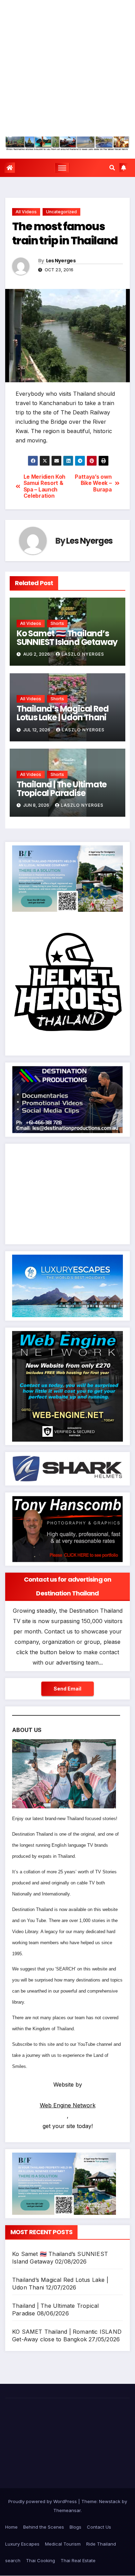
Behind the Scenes (44, 2527)
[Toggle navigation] (62, 168)
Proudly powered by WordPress (43, 2501)
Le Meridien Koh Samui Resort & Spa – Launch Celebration (44, 486)
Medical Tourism (63, 2544)
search (13, 2560)
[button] (112, 168)
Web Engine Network (68, 2105)
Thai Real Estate (78, 2560)
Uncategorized (61, 212)
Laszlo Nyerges (83, 654)
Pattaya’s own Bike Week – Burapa (93, 483)
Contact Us (99, 2527)
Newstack (110, 2501)
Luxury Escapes (22, 2544)
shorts (57, 623)
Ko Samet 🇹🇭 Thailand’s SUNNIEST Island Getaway (67, 638)
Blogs (75, 2527)
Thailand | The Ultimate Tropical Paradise (62, 789)
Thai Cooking (40, 2560)
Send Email (67, 1689)
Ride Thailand (101, 2544)
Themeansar (67, 2510)
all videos (26, 212)
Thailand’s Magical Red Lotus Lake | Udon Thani (63, 713)
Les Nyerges (61, 261)
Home (11, 2527)
